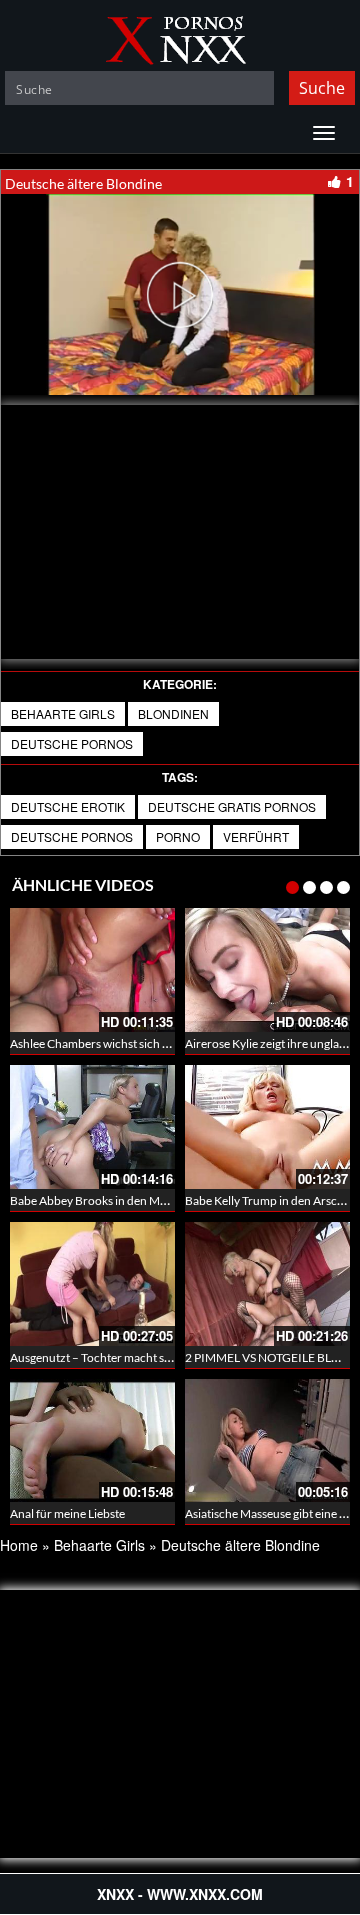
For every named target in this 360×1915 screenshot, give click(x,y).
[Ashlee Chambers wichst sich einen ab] (92, 970)
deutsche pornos (72, 836)
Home (19, 1545)
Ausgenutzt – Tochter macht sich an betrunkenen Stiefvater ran (173, 1357)
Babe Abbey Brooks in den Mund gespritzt (119, 1200)
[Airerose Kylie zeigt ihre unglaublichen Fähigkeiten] (267, 970)
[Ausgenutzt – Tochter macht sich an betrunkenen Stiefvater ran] (92, 1284)
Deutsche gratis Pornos (232, 806)
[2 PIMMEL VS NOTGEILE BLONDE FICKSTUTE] (267, 1284)
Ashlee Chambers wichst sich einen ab (108, 1043)
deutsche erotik (68, 806)
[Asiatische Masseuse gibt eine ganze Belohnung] (267, 1438)
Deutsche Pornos (72, 743)
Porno (178, 836)
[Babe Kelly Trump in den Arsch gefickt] (267, 1127)
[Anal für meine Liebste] (92, 1441)
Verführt (256, 836)
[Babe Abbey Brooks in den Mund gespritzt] (92, 1127)
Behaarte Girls (63, 713)
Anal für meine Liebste (67, 1513)
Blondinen (173, 713)
